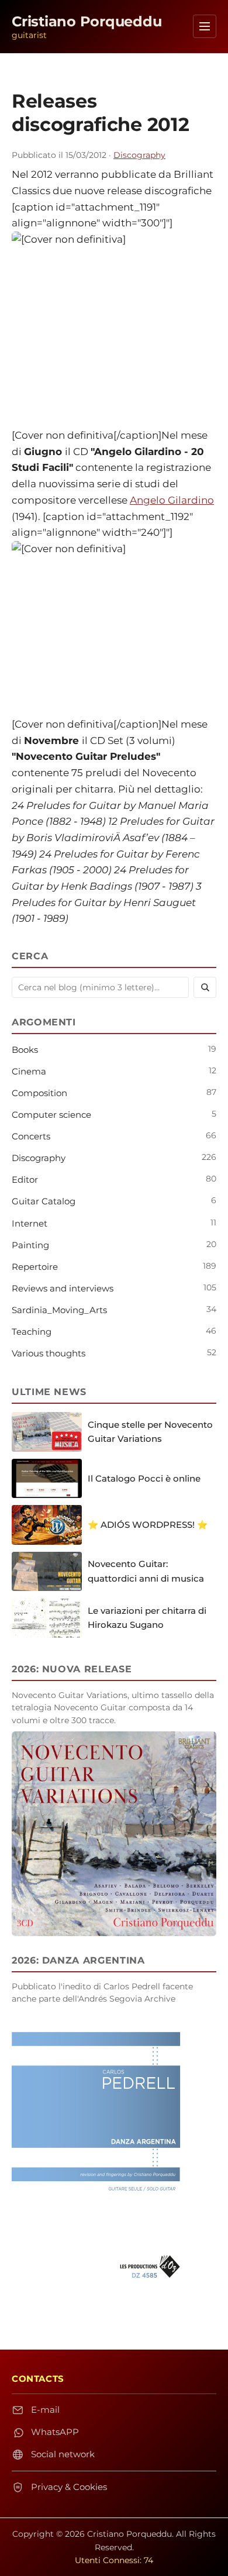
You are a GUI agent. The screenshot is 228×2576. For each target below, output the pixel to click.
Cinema (29, 1071)
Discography (139, 155)
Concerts (31, 1136)
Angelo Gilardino (172, 500)
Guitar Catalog (44, 1201)
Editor (25, 1179)
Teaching (32, 1332)
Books (25, 1050)
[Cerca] (205, 987)
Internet (30, 1223)
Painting (30, 1245)
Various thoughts (49, 1353)
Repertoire (35, 1267)
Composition (39, 1093)
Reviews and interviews (63, 1288)
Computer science (51, 1115)
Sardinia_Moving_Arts (59, 1310)
